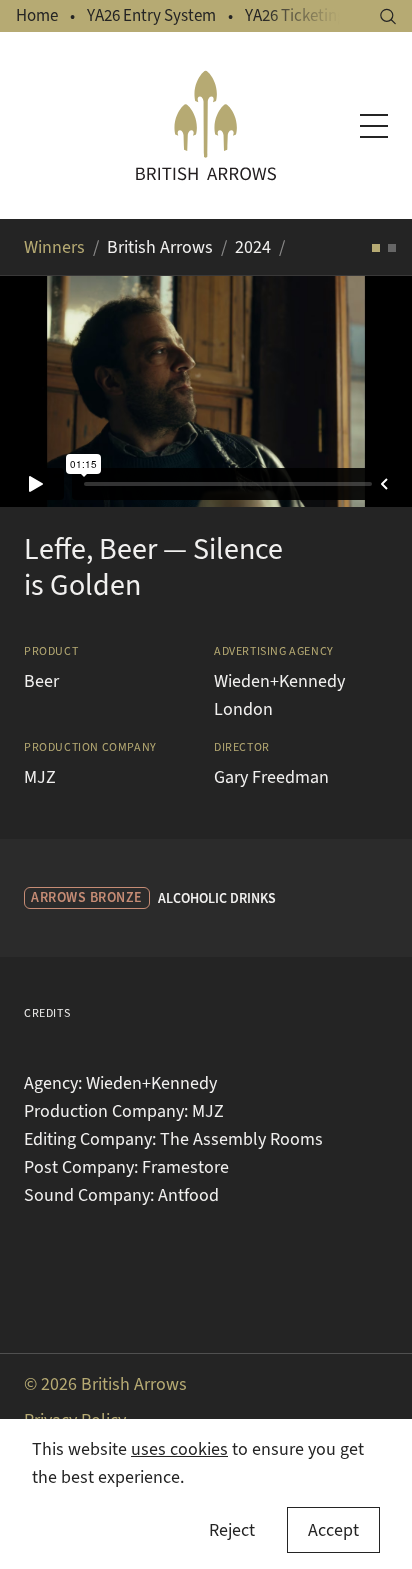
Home (37, 15)
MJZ (40, 777)
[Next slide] (372, 391)
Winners (54, 247)
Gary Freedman (271, 777)
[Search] (388, 16)
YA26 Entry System (151, 15)
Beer (41, 681)
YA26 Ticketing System (323, 15)
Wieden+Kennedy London (279, 695)
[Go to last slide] (40, 391)
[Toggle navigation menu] (374, 126)
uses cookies (179, 1449)
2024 (253, 247)
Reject (232, 1530)
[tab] (376, 248)
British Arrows (160, 247)
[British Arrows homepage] (206, 125)
